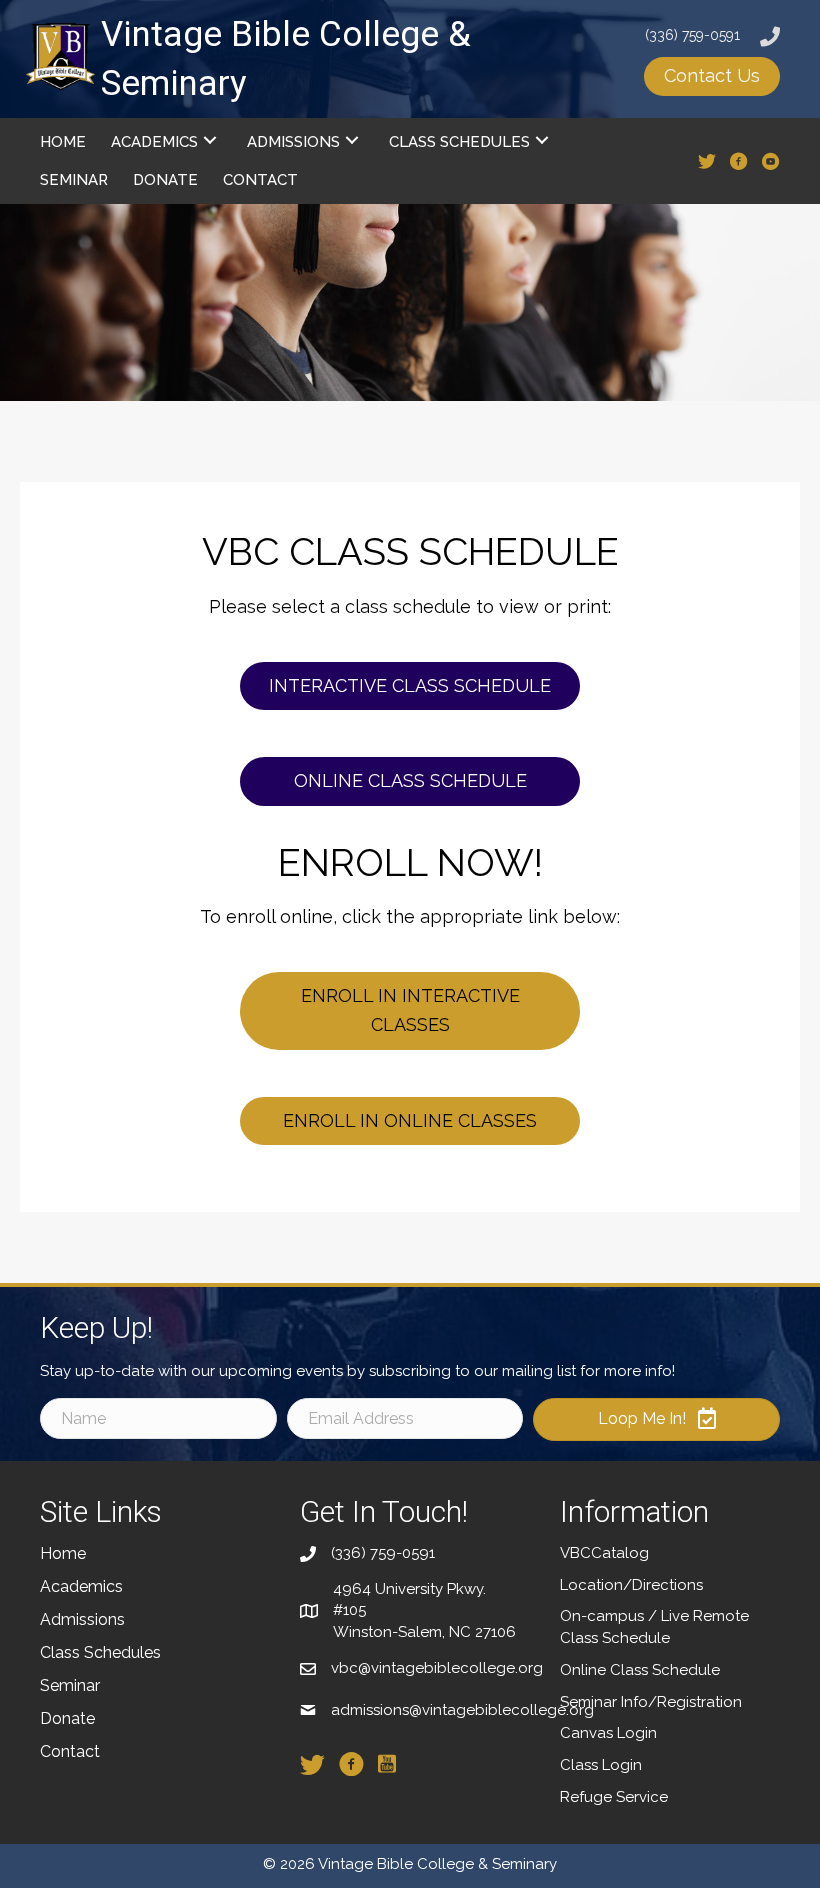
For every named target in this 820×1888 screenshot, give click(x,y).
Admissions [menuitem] (82, 1619)
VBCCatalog (604, 1553)
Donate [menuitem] (67, 1718)
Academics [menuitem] (81, 1586)
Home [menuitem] (63, 1553)
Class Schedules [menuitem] (100, 1652)
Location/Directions (631, 1585)
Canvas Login (608, 1733)
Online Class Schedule (640, 1670)
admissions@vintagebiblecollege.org (462, 1710)
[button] (712, 76)
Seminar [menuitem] (70, 1685)
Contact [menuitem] (70, 1751)
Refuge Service (614, 1797)
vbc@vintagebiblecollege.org (437, 1668)
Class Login (601, 1765)
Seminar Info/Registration (651, 1702)
